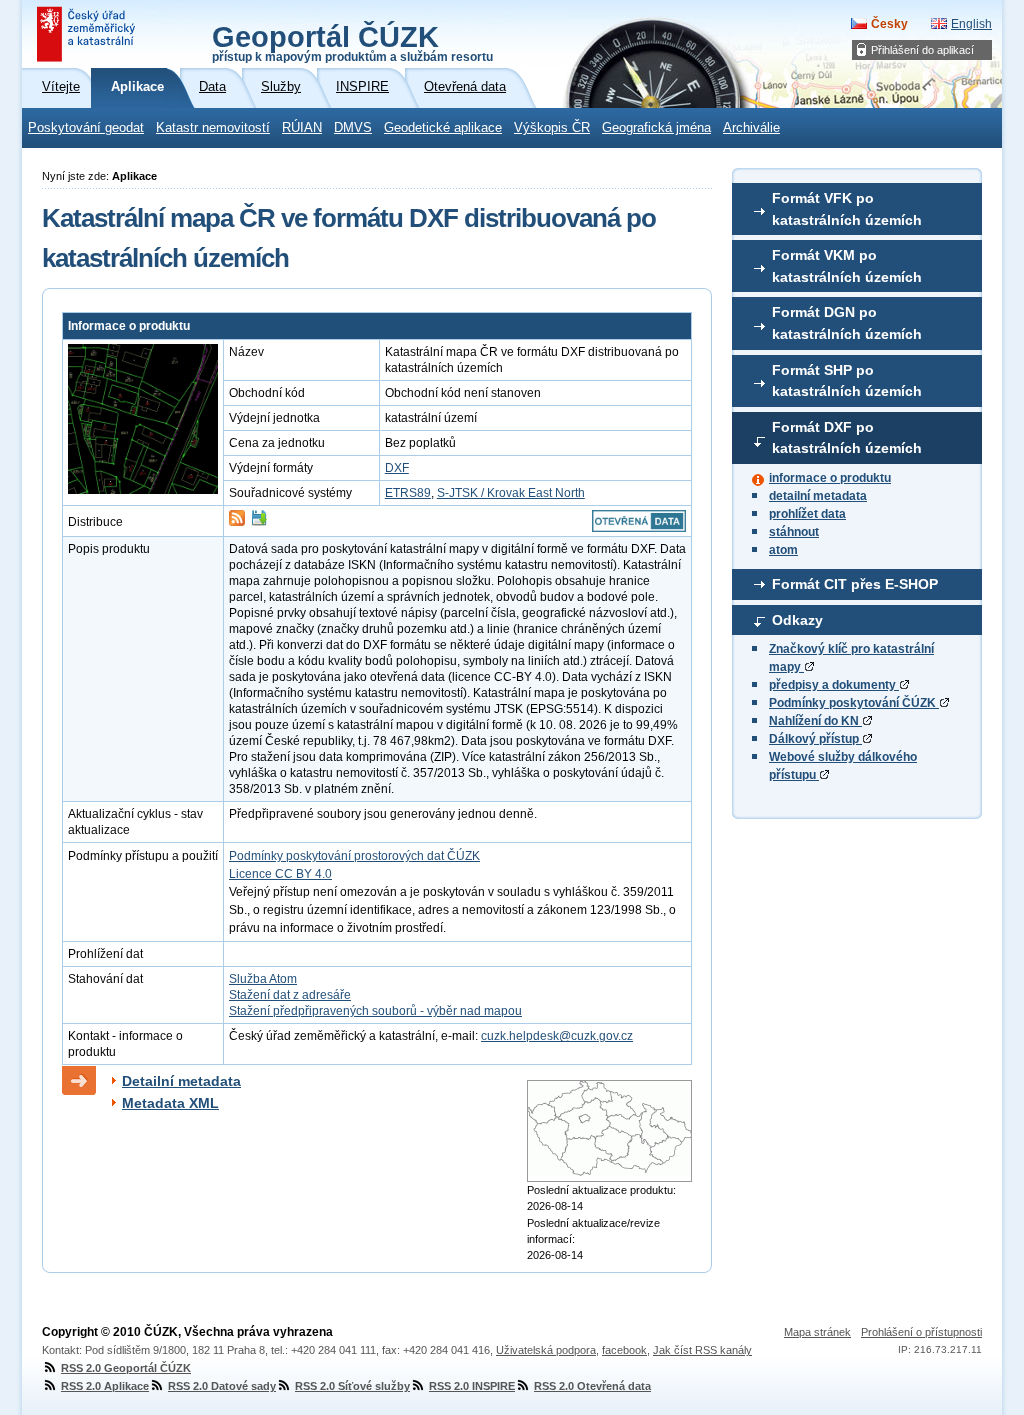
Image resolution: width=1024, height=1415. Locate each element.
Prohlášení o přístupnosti (921, 1332)
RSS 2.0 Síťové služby (352, 1386)
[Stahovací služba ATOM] (237, 522)
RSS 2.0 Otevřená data (592, 1386)
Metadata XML (170, 1103)
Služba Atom (263, 979)
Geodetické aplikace (443, 128)
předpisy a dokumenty (834, 685)
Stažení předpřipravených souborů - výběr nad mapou (375, 1011)
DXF (397, 468)
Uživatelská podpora (546, 1350)
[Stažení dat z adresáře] (259, 522)
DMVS (353, 128)
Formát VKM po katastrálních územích (847, 266)
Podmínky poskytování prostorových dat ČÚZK (354, 856)
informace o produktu (830, 478)
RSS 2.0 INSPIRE (472, 1386)
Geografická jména (656, 128)
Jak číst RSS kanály (702, 1350)
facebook (624, 1350)
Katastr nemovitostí (213, 128)
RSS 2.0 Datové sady (222, 1386)
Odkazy (797, 620)
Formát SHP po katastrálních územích (847, 381)
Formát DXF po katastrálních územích (847, 438)
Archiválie (751, 128)
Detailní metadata (181, 1081)
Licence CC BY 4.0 (280, 874)
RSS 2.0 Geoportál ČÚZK (126, 1368)
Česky (889, 24)
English (971, 24)
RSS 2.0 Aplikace (105, 1386)
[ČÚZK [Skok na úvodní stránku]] (88, 34)
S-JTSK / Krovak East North (511, 493)
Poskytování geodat (86, 128)
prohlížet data (807, 514)
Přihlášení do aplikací (922, 50)
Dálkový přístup (815, 739)
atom (783, 550)
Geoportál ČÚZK (352, 42)
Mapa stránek (817, 1332)
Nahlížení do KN (815, 721)
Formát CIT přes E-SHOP (855, 584)
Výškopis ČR (552, 128)
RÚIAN (302, 128)
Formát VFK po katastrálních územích (847, 209)
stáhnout (794, 532)
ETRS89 (408, 493)
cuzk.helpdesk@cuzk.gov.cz (557, 1036)
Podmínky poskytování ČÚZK (854, 703)
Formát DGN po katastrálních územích (847, 323)
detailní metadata (818, 496)
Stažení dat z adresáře (290, 995)
